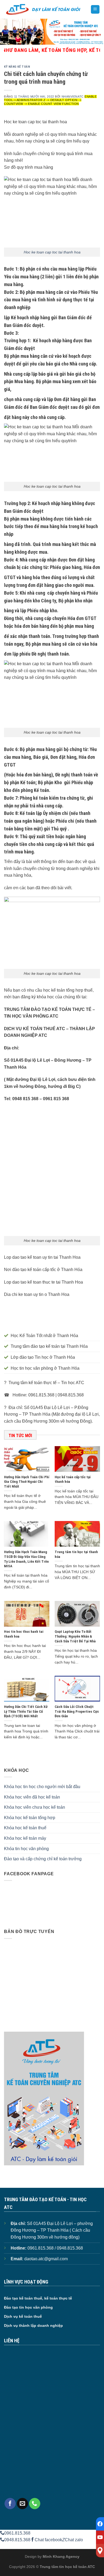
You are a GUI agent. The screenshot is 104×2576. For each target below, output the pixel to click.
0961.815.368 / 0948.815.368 (55, 2248)
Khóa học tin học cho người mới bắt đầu (42, 1787)
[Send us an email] (22, 2504)
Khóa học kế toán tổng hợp (30, 1818)
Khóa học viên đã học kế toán (32, 1797)
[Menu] (95, 9)
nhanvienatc (73, 97)
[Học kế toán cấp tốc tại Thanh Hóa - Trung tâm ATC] (43, 9)
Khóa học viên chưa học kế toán (35, 1807)
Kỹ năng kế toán (17, 67)
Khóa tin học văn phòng (26, 1849)
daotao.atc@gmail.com (46, 2259)
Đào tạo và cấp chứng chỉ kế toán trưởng (43, 1859)
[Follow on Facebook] (10, 2504)
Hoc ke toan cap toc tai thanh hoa (52, 252)
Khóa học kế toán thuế (25, 1828)
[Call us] (35, 2504)
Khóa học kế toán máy (25, 1838)
